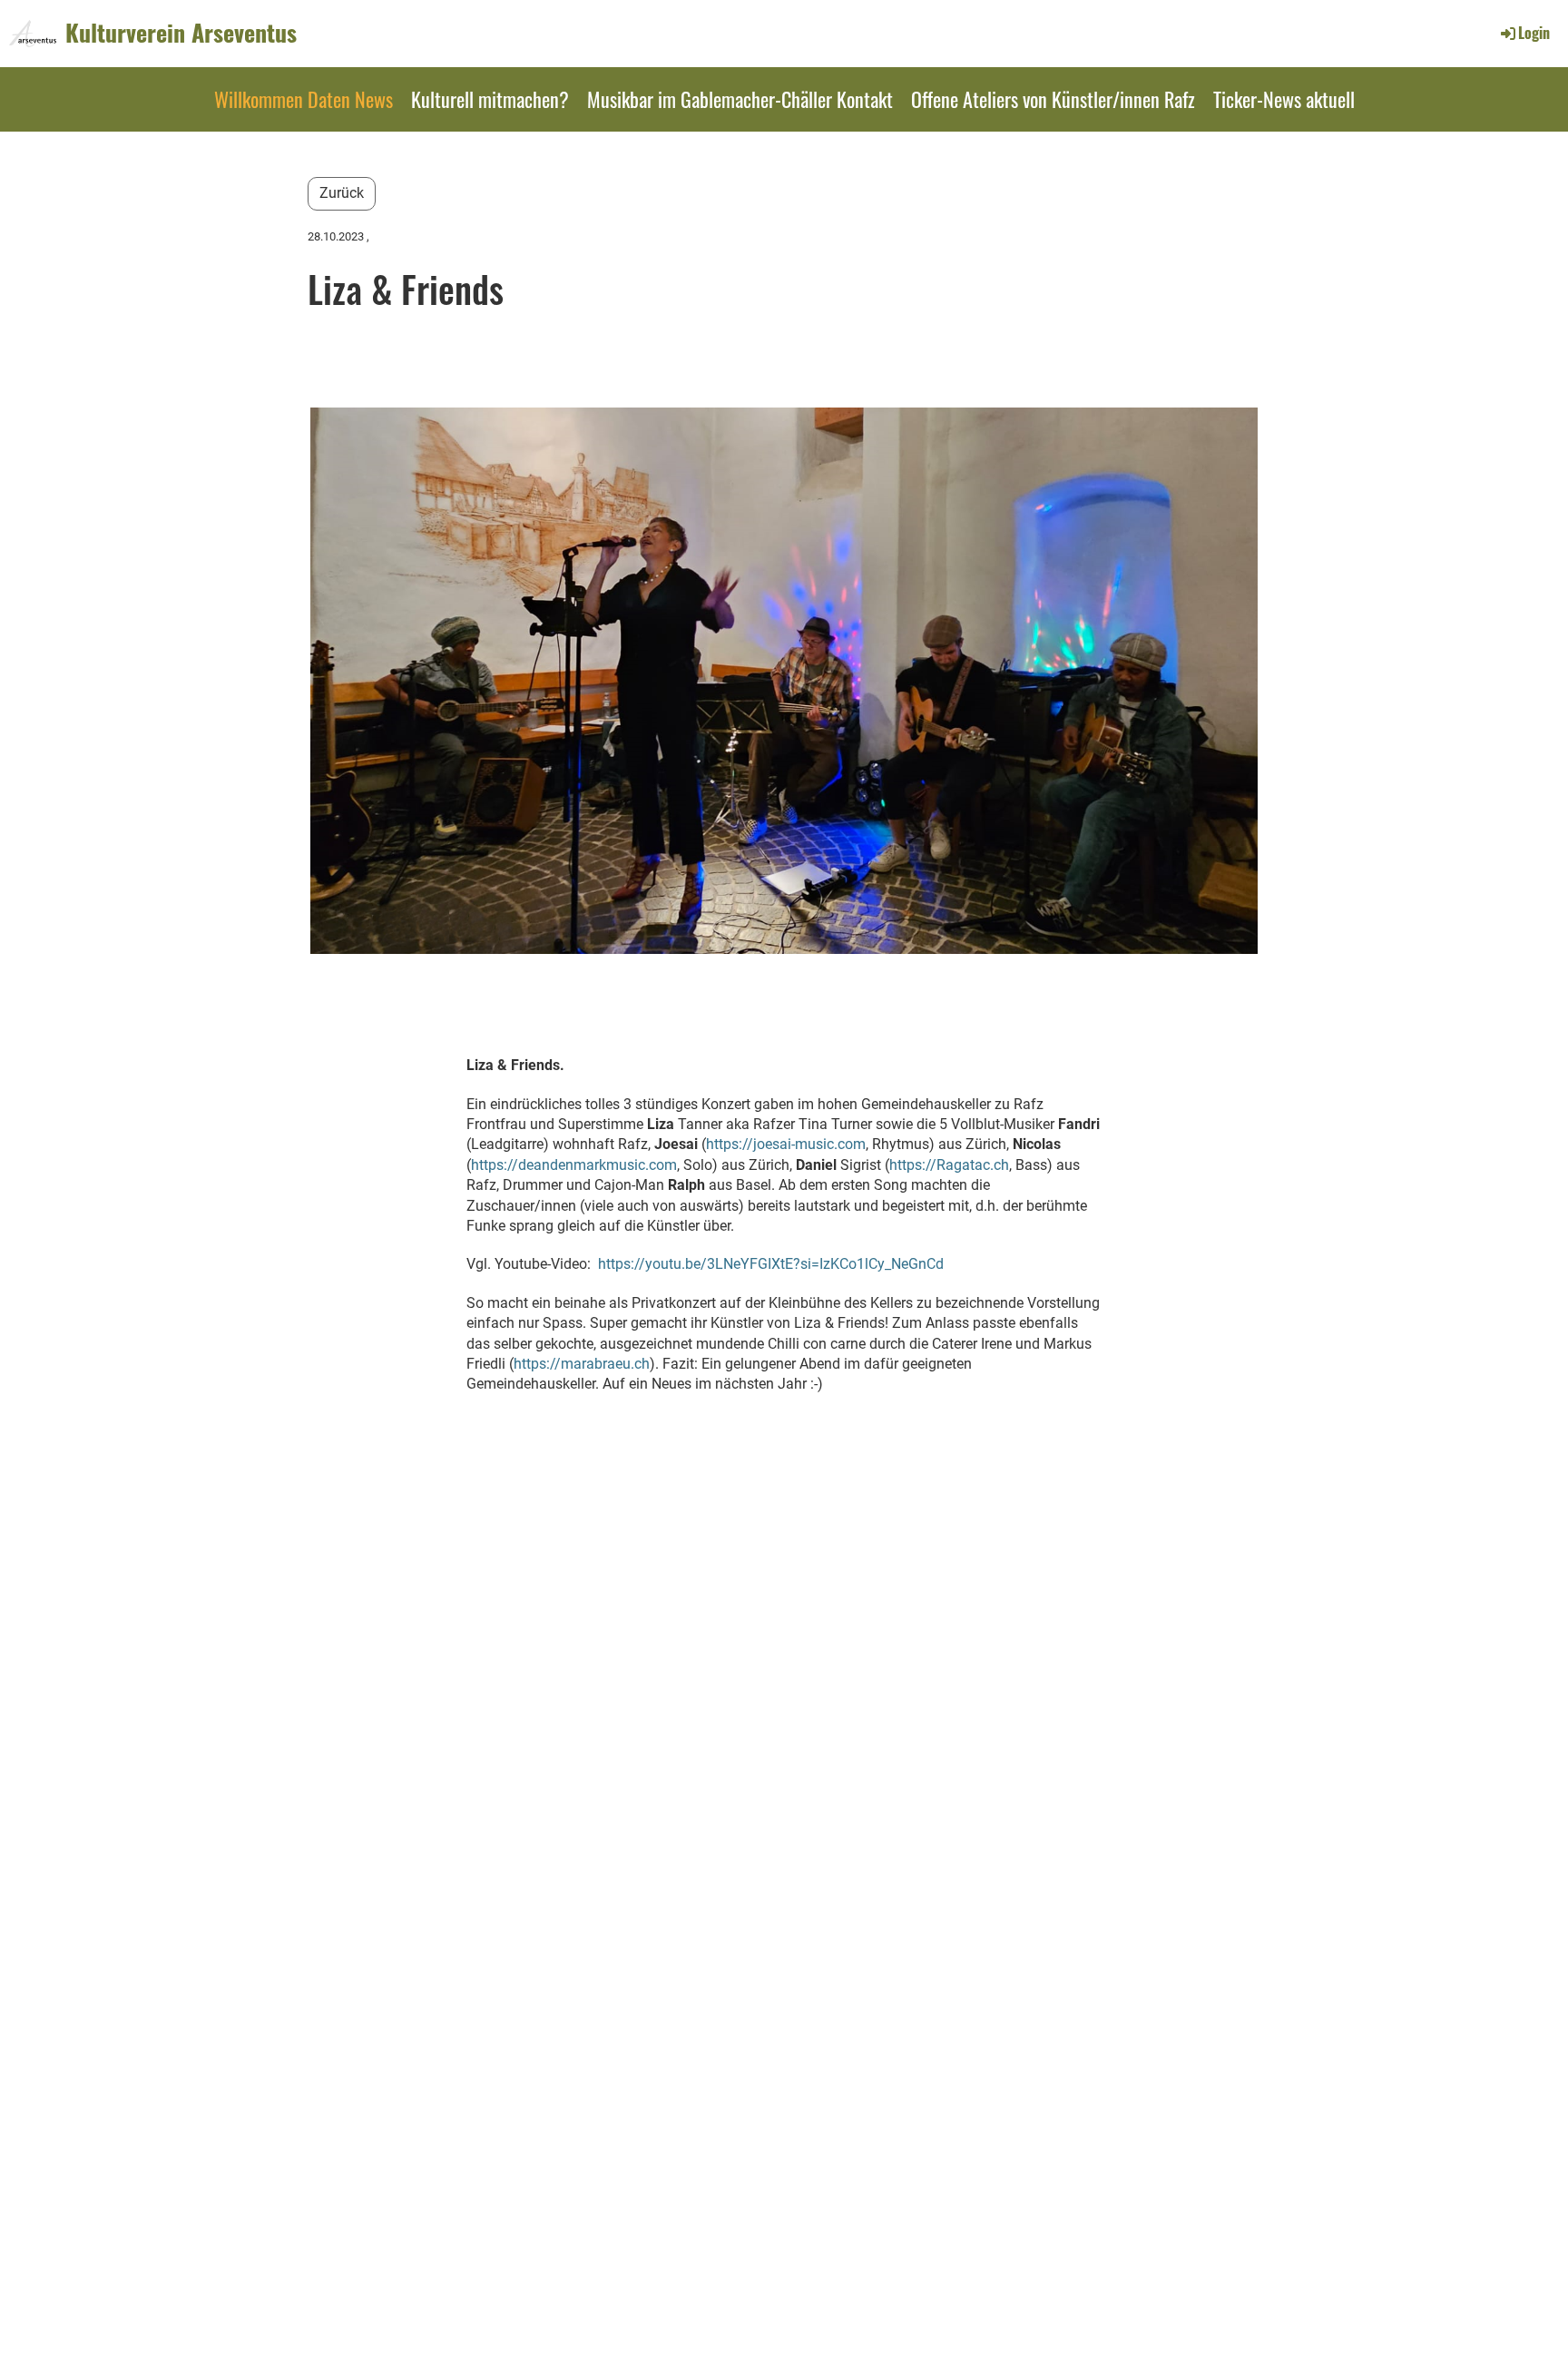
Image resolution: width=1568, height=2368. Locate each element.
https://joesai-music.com (786, 1144)
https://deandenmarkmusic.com (574, 1165)
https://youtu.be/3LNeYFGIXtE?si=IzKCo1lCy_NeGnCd (771, 1264)
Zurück (342, 193)
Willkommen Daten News (304, 99)
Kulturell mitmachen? (490, 99)
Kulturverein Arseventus (181, 33)
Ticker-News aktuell (1284, 99)
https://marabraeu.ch (582, 1364)
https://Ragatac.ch (949, 1165)
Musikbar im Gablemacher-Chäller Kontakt (740, 99)
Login (1534, 33)
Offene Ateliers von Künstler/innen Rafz (1053, 99)
